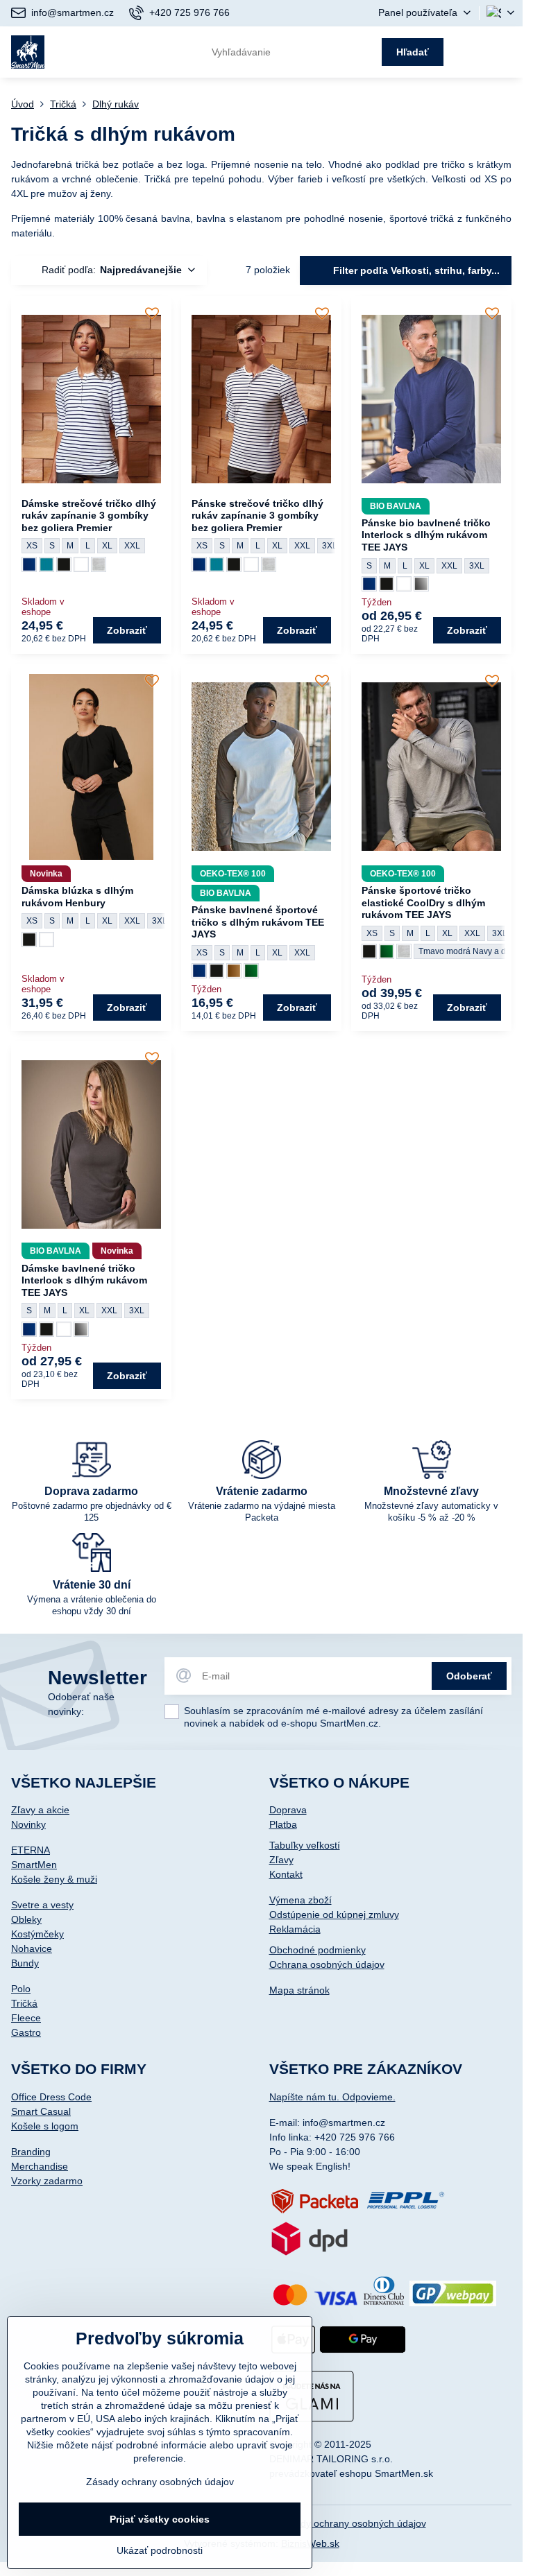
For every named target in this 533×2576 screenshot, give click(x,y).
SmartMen (34, 1865)
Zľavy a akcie (40, 1810)
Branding (31, 2152)
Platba (283, 1824)
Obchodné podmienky (318, 1950)
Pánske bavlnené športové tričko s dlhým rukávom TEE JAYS (258, 922)
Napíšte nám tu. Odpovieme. (332, 2097)
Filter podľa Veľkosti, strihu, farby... (415, 270)
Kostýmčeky (37, 1934)
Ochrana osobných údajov (327, 1964)
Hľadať (413, 52)
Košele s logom (45, 2126)
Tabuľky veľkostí (305, 1845)
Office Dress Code (51, 2097)
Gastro (26, 2032)
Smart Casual (41, 2111)
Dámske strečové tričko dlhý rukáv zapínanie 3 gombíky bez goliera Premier (89, 516)
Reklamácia (295, 1929)
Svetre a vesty (42, 1905)
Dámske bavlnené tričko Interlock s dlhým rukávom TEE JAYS (84, 1280)
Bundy (25, 1963)
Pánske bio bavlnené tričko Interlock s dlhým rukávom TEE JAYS (426, 535)
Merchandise (40, 2166)
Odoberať (469, 1676)
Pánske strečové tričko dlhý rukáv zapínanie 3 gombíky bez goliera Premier (257, 516)
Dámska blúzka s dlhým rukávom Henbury (77, 897)
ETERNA (31, 1850)
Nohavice (32, 1948)
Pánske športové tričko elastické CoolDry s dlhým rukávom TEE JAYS (423, 902)
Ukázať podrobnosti (160, 2550)
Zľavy (281, 1860)
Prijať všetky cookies (160, 2519)
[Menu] (506, 52)
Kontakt (286, 1874)
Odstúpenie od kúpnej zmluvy (334, 1914)
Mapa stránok (299, 1990)
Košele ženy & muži (54, 1879)
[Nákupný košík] (472, 52)
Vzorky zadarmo (47, 2181)
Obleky (26, 1919)
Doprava (288, 1810)
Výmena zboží (301, 1900)
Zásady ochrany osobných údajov (352, 2523)
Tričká (24, 2003)
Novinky (28, 1824)
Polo (21, 1989)
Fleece (26, 2018)
